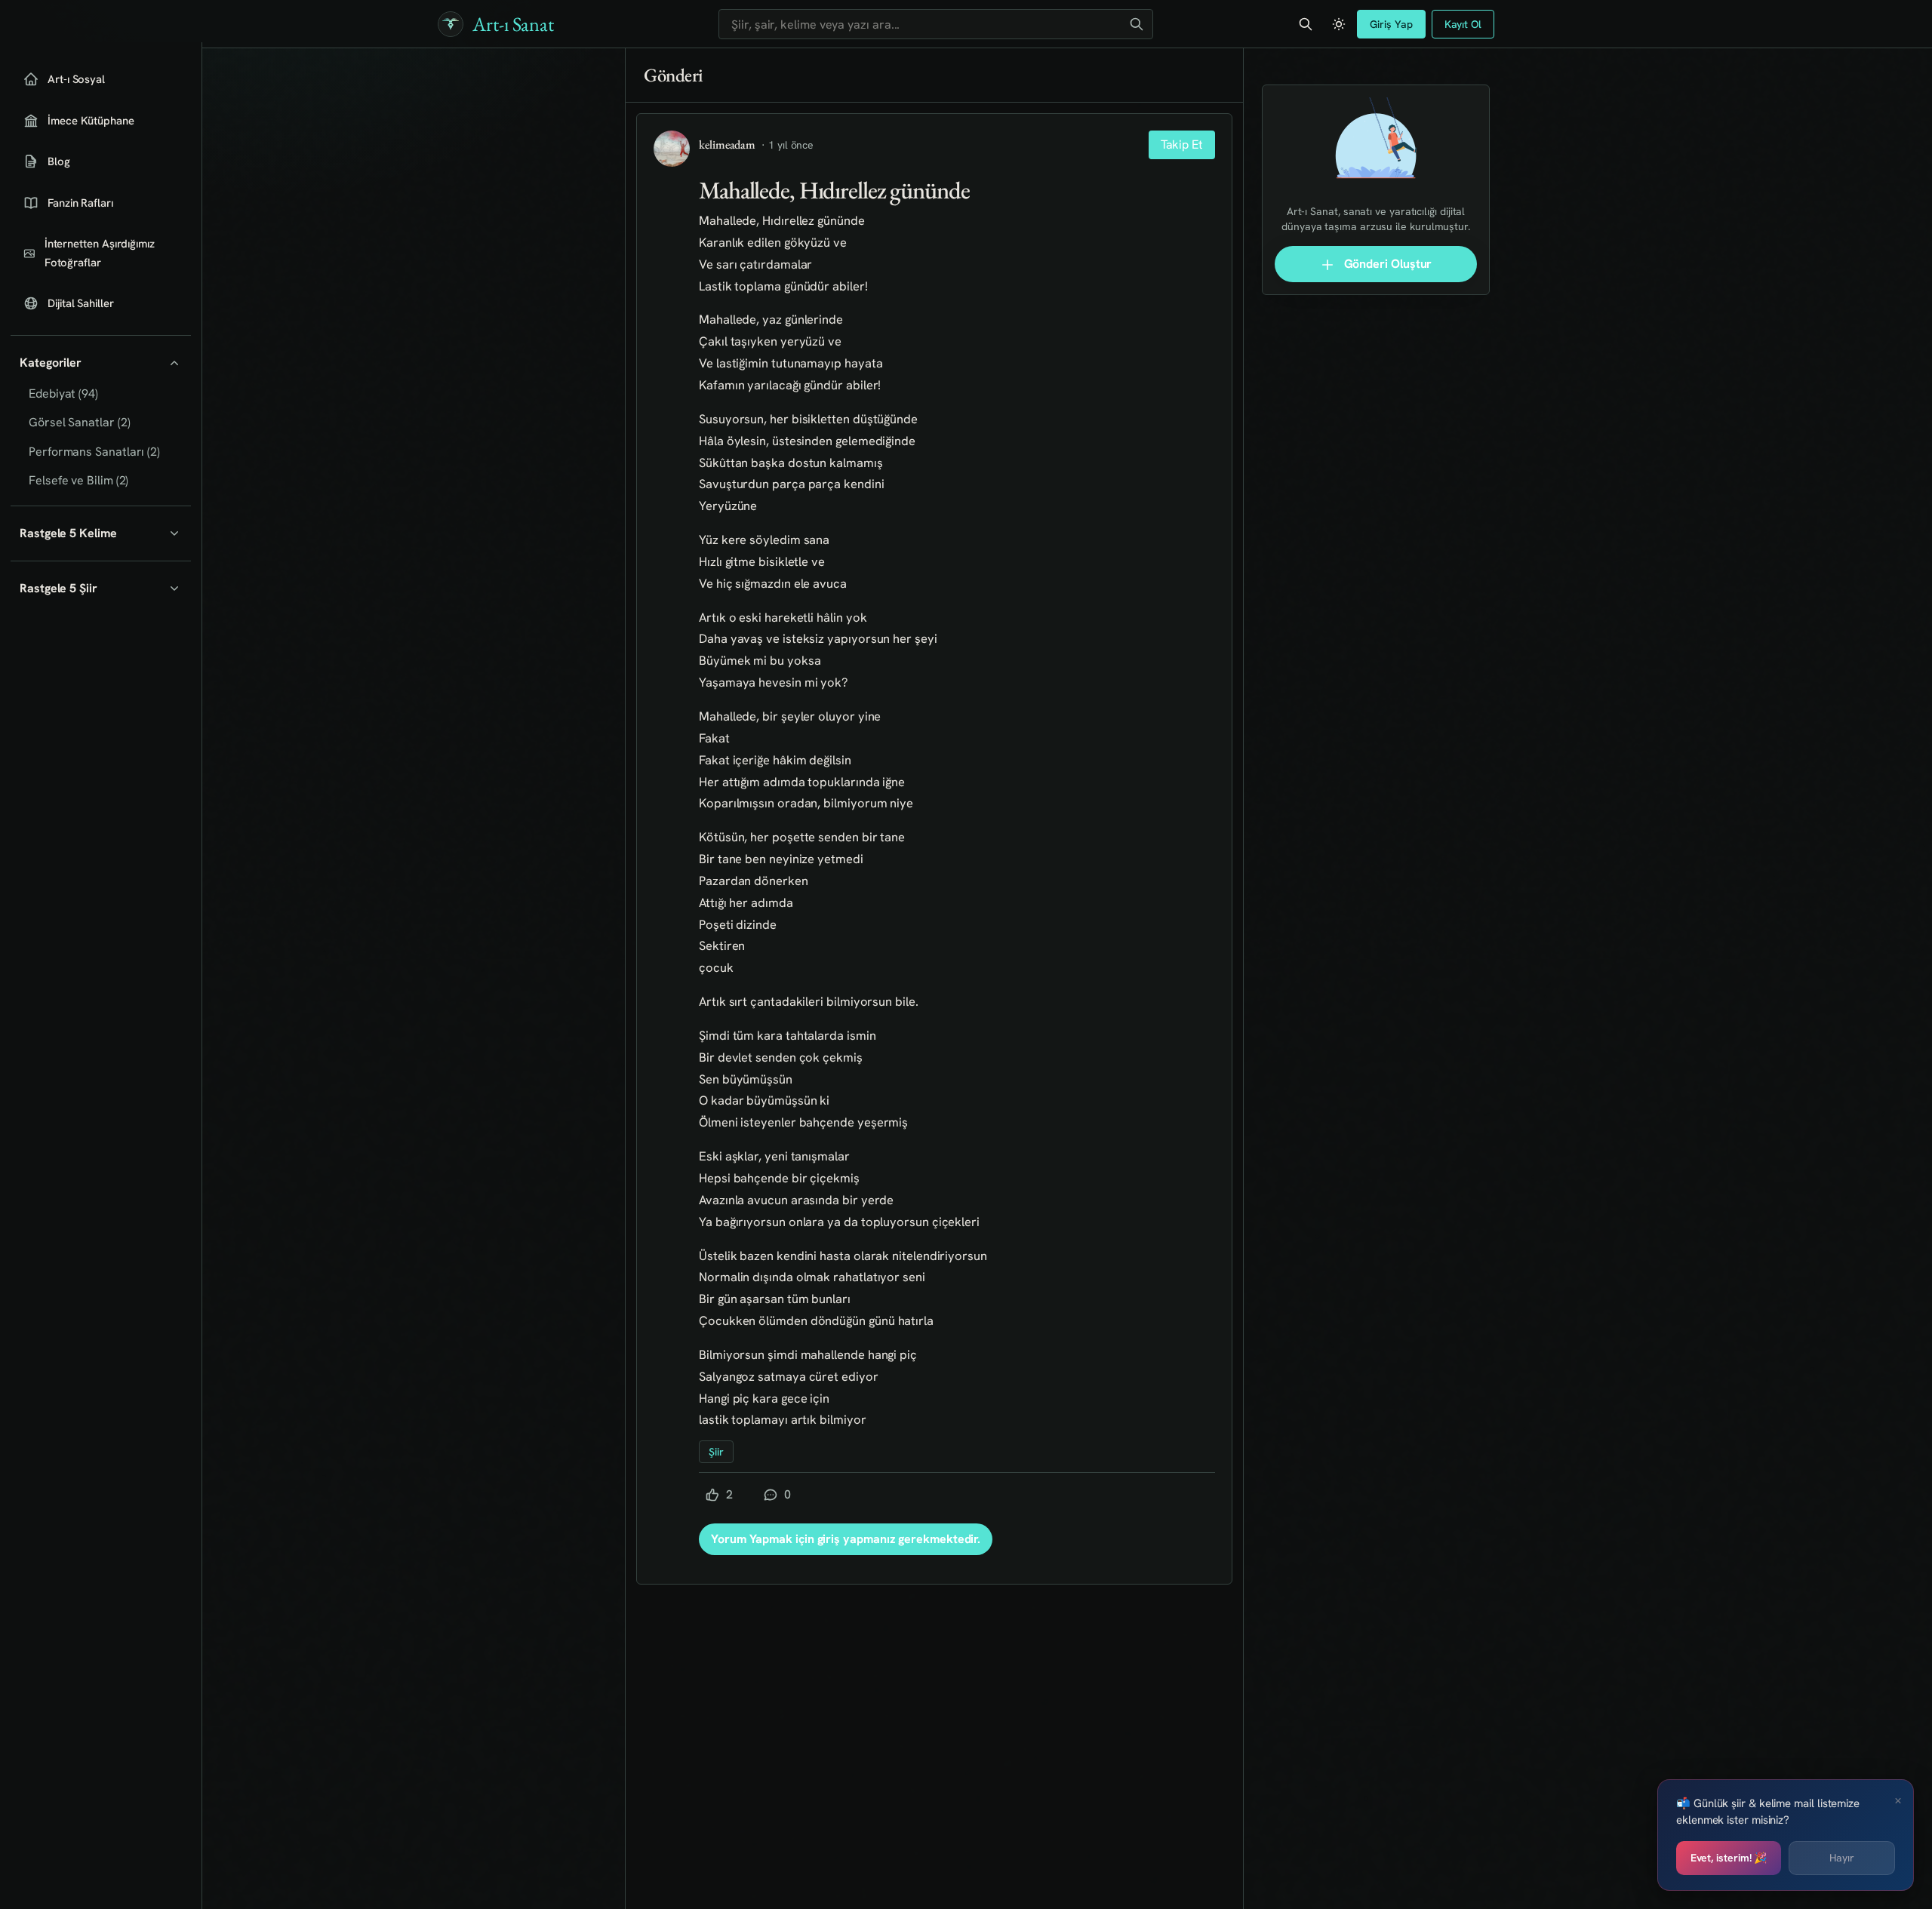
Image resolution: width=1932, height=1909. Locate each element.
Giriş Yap (1391, 24)
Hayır (1842, 1858)
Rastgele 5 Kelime (68, 533)
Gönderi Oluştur (1387, 264)
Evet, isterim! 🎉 (1729, 1858)
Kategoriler (51, 363)
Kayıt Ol (1463, 24)
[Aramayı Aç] (1306, 24)
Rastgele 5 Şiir (58, 588)
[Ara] (1137, 24)
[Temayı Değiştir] (1339, 24)
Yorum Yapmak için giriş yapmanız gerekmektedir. (846, 1539)
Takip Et (1182, 144)
